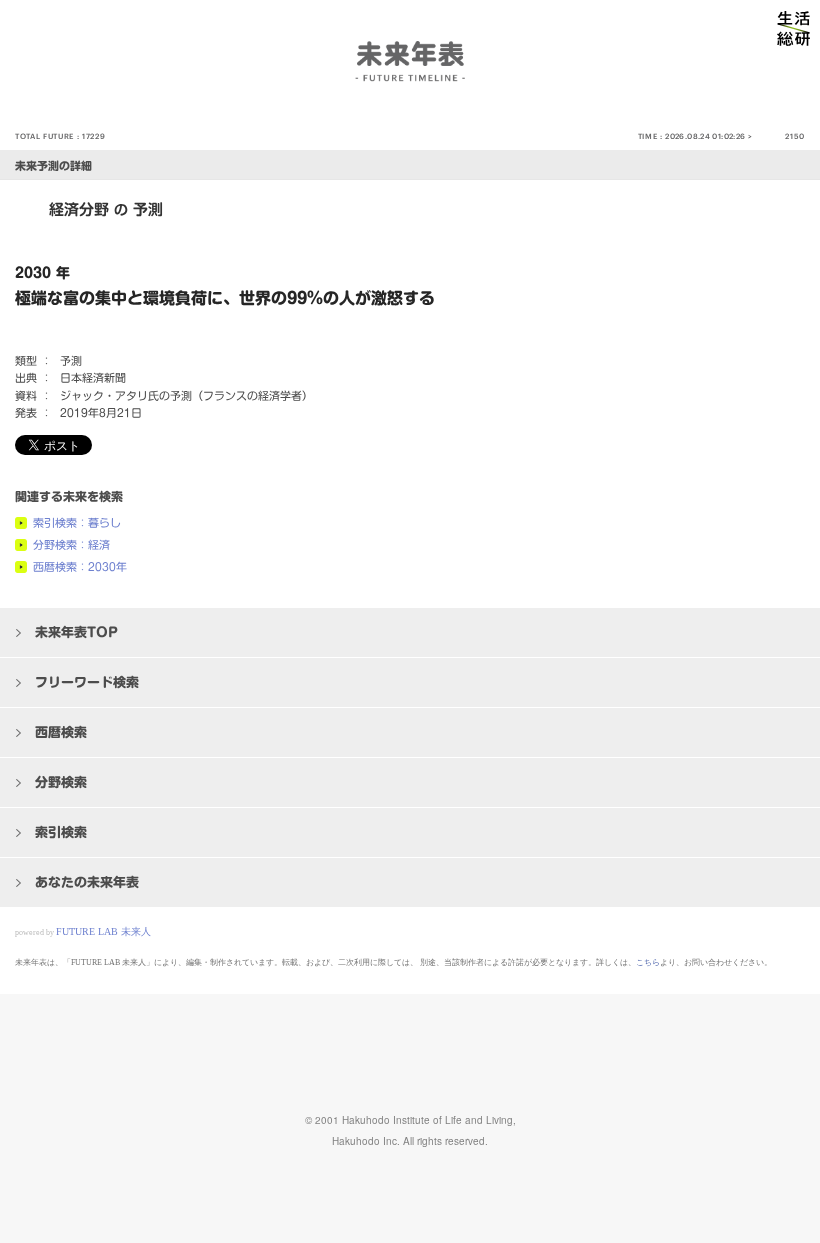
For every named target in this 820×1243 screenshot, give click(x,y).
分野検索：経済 (71, 544)
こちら (648, 962)
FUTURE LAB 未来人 (103, 931)
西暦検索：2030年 (80, 566)
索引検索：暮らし (77, 522)
